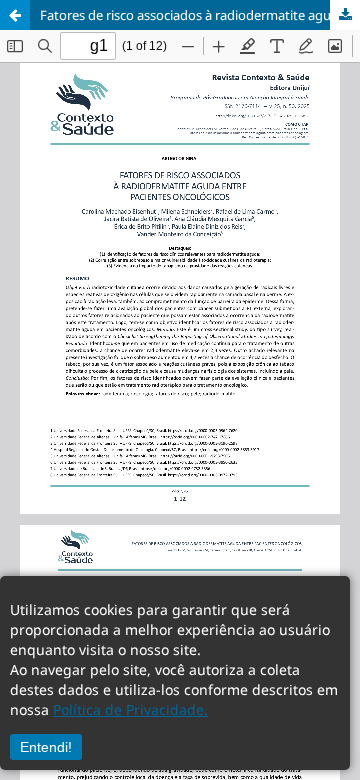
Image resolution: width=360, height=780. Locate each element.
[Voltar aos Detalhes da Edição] (15, 15)
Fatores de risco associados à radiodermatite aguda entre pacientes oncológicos (200, 15)
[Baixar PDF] (345, 15)
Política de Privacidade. (130, 709)
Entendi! (46, 747)
